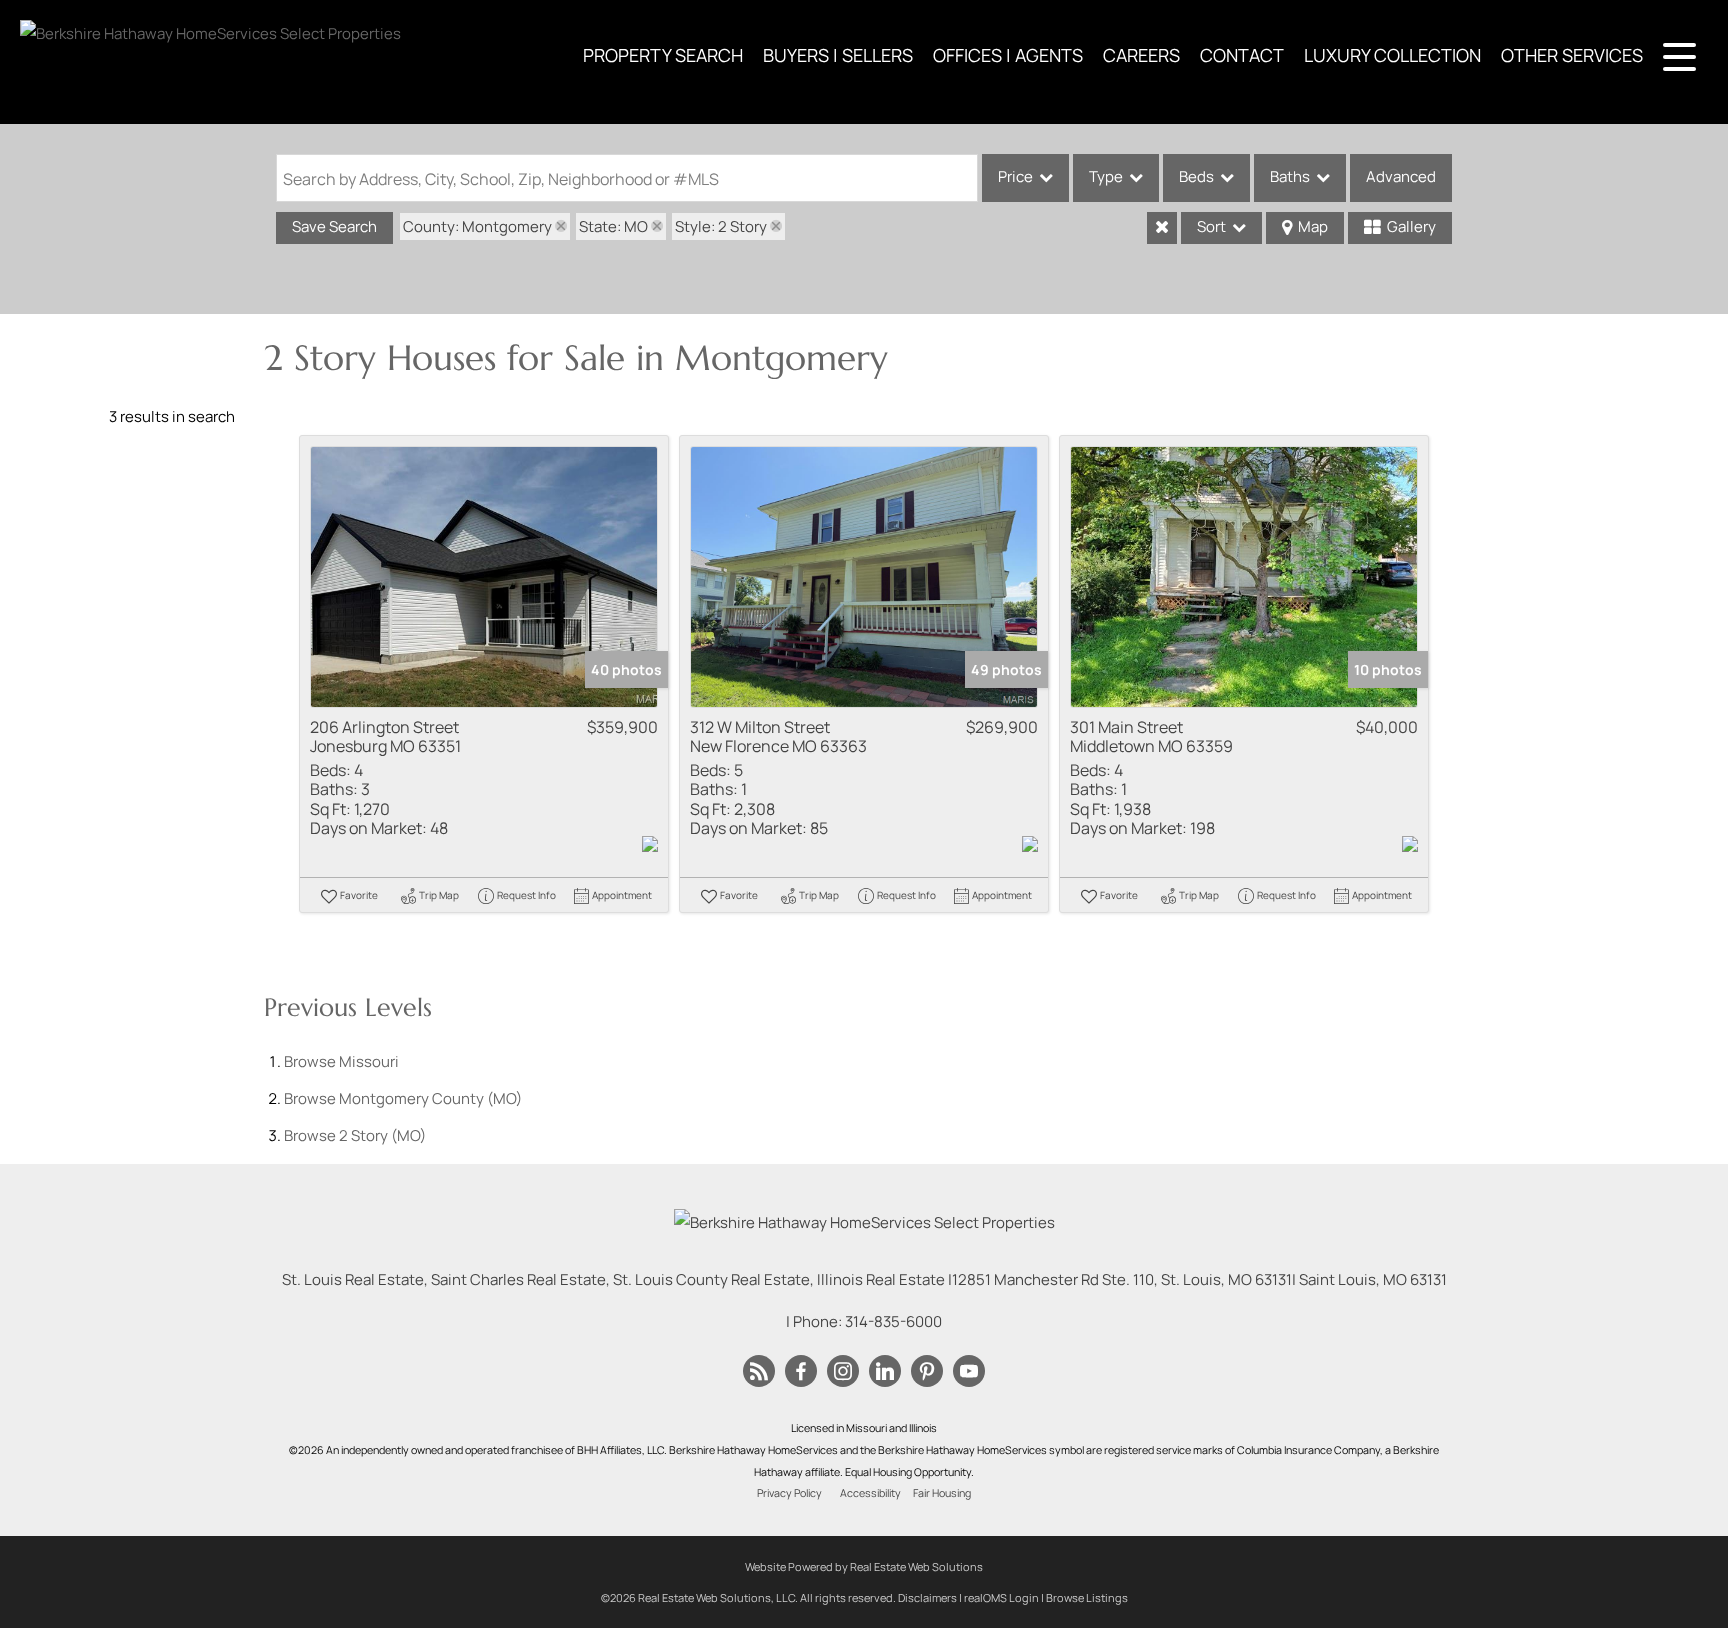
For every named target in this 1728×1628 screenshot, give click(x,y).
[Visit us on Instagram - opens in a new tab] (843, 1372)
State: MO (613, 226)
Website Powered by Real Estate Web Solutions (864, 1566)
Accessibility (870, 1493)
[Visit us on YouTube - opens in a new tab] (969, 1372)
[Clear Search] (1162, 228)
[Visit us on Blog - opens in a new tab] (759, 1372)
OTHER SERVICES (1572, 55)
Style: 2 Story (721, 226)
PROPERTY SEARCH (663, 55)
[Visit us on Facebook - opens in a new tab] (801, 1372)
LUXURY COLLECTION (1392, 55)
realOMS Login (1001, 1597)
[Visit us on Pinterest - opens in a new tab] (927, 1372)
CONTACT (1242, 55)
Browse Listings (1087, 1597)
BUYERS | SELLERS (838, 55)
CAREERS (1141, 55)
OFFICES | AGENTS (1008, 55)
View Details (484, 576)
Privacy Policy (789, 1493)
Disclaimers (927, 1597)
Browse (341, 1061)
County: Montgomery (477, 226)
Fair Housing (942, 1493)
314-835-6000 (893, 1321)
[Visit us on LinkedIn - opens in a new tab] (885, 1372)
